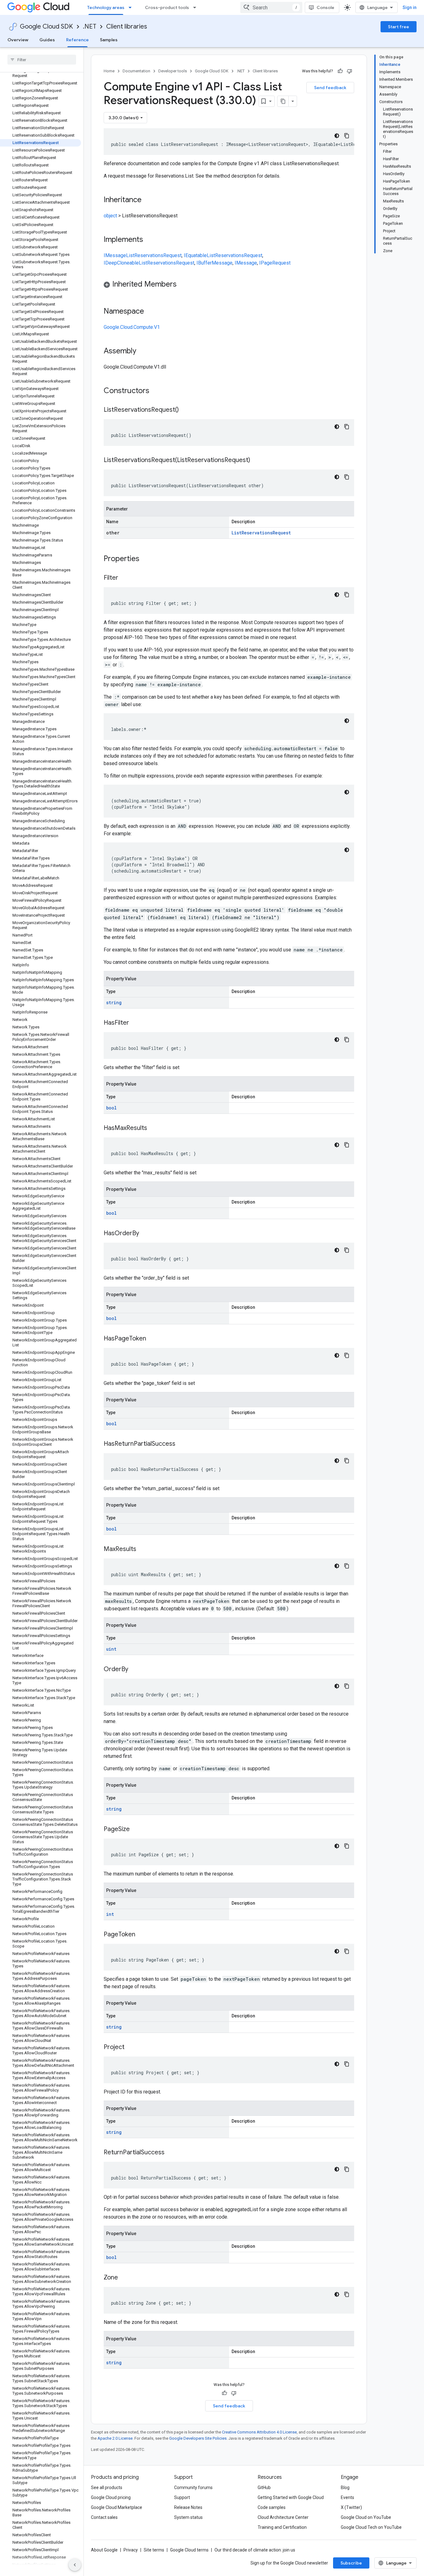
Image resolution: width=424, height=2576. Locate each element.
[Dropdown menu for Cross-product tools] (196, 7)
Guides (47, 40)
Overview (18, 40)
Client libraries (127, 27)
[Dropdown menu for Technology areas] (132, 7)
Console (325, 7)
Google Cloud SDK (46, 27)
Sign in (410, 7)
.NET (90, 27)
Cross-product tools (167, 7)
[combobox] (271, 7)
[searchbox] (42, 60)
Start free (399, 27)
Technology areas (106, 7)
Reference (77, 40)
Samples (109, 40)
